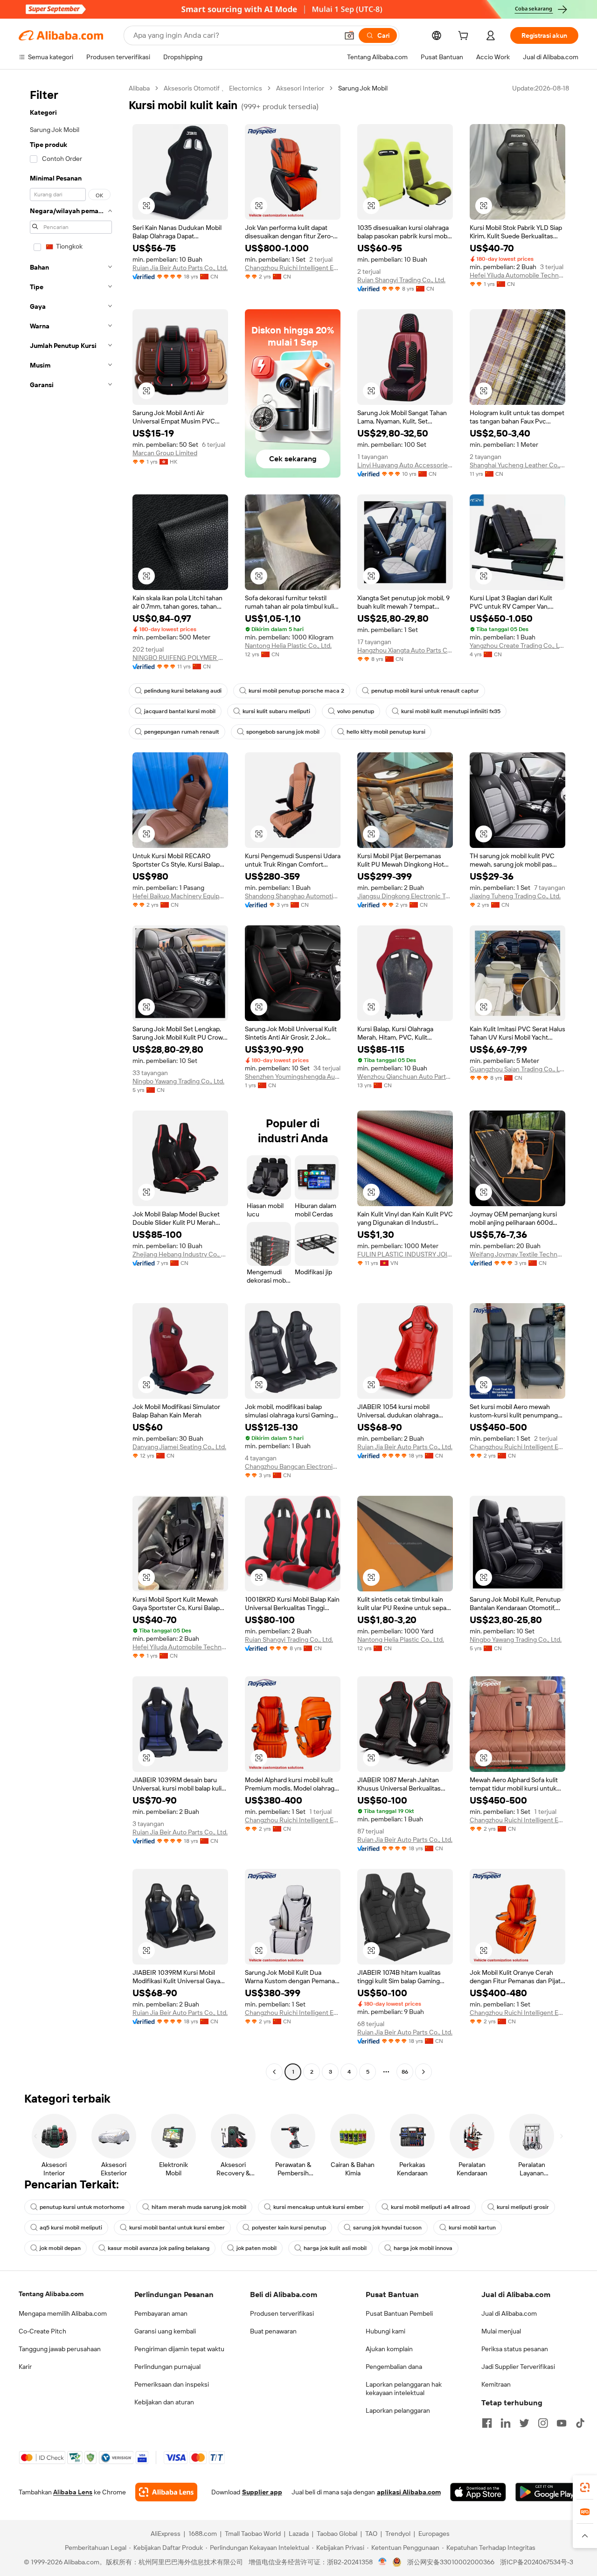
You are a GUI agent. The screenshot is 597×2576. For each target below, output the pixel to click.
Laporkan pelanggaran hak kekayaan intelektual (404, 2389)
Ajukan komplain (389, 2349)
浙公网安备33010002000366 (451, 2562)
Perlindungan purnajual (167, 2367)
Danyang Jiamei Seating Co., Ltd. (179, 1447)
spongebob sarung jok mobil (283, 732)
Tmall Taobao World (253, 2534)
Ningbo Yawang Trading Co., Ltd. (178, 1081)
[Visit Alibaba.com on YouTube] (562, 2423)
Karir (25, 2367)
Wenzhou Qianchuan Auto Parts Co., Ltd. (405, 1076)
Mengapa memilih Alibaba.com (63, 2313)
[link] (585, 2487)
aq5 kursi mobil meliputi (71, 2228)
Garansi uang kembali (165, 2331)
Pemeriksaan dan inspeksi (172, 2384)
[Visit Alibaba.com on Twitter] (524, 2423)
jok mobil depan (60, 2248)
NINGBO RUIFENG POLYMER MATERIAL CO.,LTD (180, 658)
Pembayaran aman (161, 2313)
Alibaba (139, 88)
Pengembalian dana (394, 2367)
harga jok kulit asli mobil (335, 2248)
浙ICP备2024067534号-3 (537, 2562)
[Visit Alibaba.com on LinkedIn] (506, 2423)
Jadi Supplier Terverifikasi (518, 2367)
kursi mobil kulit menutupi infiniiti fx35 (451, 711)
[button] (349, 35)
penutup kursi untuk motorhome (82, 2207)
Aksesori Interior (300, 88)
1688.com (203, 2534)
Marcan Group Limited (165, 453)
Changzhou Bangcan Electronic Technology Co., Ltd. (293, 1466)
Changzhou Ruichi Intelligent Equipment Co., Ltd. (293, 268)
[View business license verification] (383, 2562)
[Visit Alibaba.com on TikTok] (580, 2423)
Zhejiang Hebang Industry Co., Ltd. (180, 1254)
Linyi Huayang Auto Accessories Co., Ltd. (405, 465)
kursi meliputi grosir (523, 2207)
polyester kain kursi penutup (289, 2228)
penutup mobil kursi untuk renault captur (425, 691)
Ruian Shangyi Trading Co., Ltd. (401, 280)
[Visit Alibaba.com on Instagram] (543, 2423)
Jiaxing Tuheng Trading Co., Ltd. (515, 896)
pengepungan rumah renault (182, 732)
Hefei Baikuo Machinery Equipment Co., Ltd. (180, 896)
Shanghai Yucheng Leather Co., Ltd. (517, 465)
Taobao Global (337, 2534)
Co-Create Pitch (42, 2331)
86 (405, 2072)
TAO (371, 2534)
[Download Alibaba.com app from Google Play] (547, 2492)
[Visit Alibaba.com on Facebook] (487, 2423)
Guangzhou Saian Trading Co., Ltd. (517, 1069)
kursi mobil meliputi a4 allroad (430, 2207)
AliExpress (166, 2534)
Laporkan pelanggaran (398, 2410)
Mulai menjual (501, 2331)
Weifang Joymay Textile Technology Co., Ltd (517, 1254)
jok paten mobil (257, 2248)
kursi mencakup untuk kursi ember (319, 2207)
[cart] (465, 37)
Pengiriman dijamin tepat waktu (179, 2349)
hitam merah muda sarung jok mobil (199, 2207)
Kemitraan (496, 2384)
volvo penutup (356, 711)
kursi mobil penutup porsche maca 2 (296, 691)
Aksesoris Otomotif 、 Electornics (213, 88)
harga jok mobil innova (423, 2248)
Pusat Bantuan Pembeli (399, 2313)
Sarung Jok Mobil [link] (363, 88)
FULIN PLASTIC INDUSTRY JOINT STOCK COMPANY (405, 1254)
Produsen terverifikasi (282, 2313)
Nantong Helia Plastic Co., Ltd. (288, 646)
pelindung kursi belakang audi (183, 691)
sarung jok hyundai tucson (387, 2228)
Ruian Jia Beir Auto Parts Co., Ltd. (180, 268)
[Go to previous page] (274, 2072)
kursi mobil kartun (472, 2228)
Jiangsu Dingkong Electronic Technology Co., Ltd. (405, 896)
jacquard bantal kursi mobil (180, 711)
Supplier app (262, 2492)
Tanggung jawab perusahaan (60, 2349)
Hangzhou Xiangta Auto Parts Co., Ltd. (405, 650)
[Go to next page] (423, 2072)
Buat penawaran (273, 2331)
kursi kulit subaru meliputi (276, 711)
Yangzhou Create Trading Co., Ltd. (517, 646)
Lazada (299, 2534)
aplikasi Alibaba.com (409, 2492)
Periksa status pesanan (515, 2349)
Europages (434, 2534)
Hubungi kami (385, 2331)
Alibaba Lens (73, 2492)
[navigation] (71, 1081)
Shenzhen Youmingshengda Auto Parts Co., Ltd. (293, 1076)
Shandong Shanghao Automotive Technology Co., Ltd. (293, 896)
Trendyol (398, 2534)
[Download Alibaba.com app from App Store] (478, 2492)
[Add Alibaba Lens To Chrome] (166, 2492)
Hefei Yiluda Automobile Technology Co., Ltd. (517, 275)
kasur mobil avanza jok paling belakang (159, 2248)
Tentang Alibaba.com (51, 2294)
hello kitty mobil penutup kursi (386, 732)
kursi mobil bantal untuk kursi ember (177, 2228)
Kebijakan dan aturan (164, 2402)
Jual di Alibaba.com (509, 2313)
